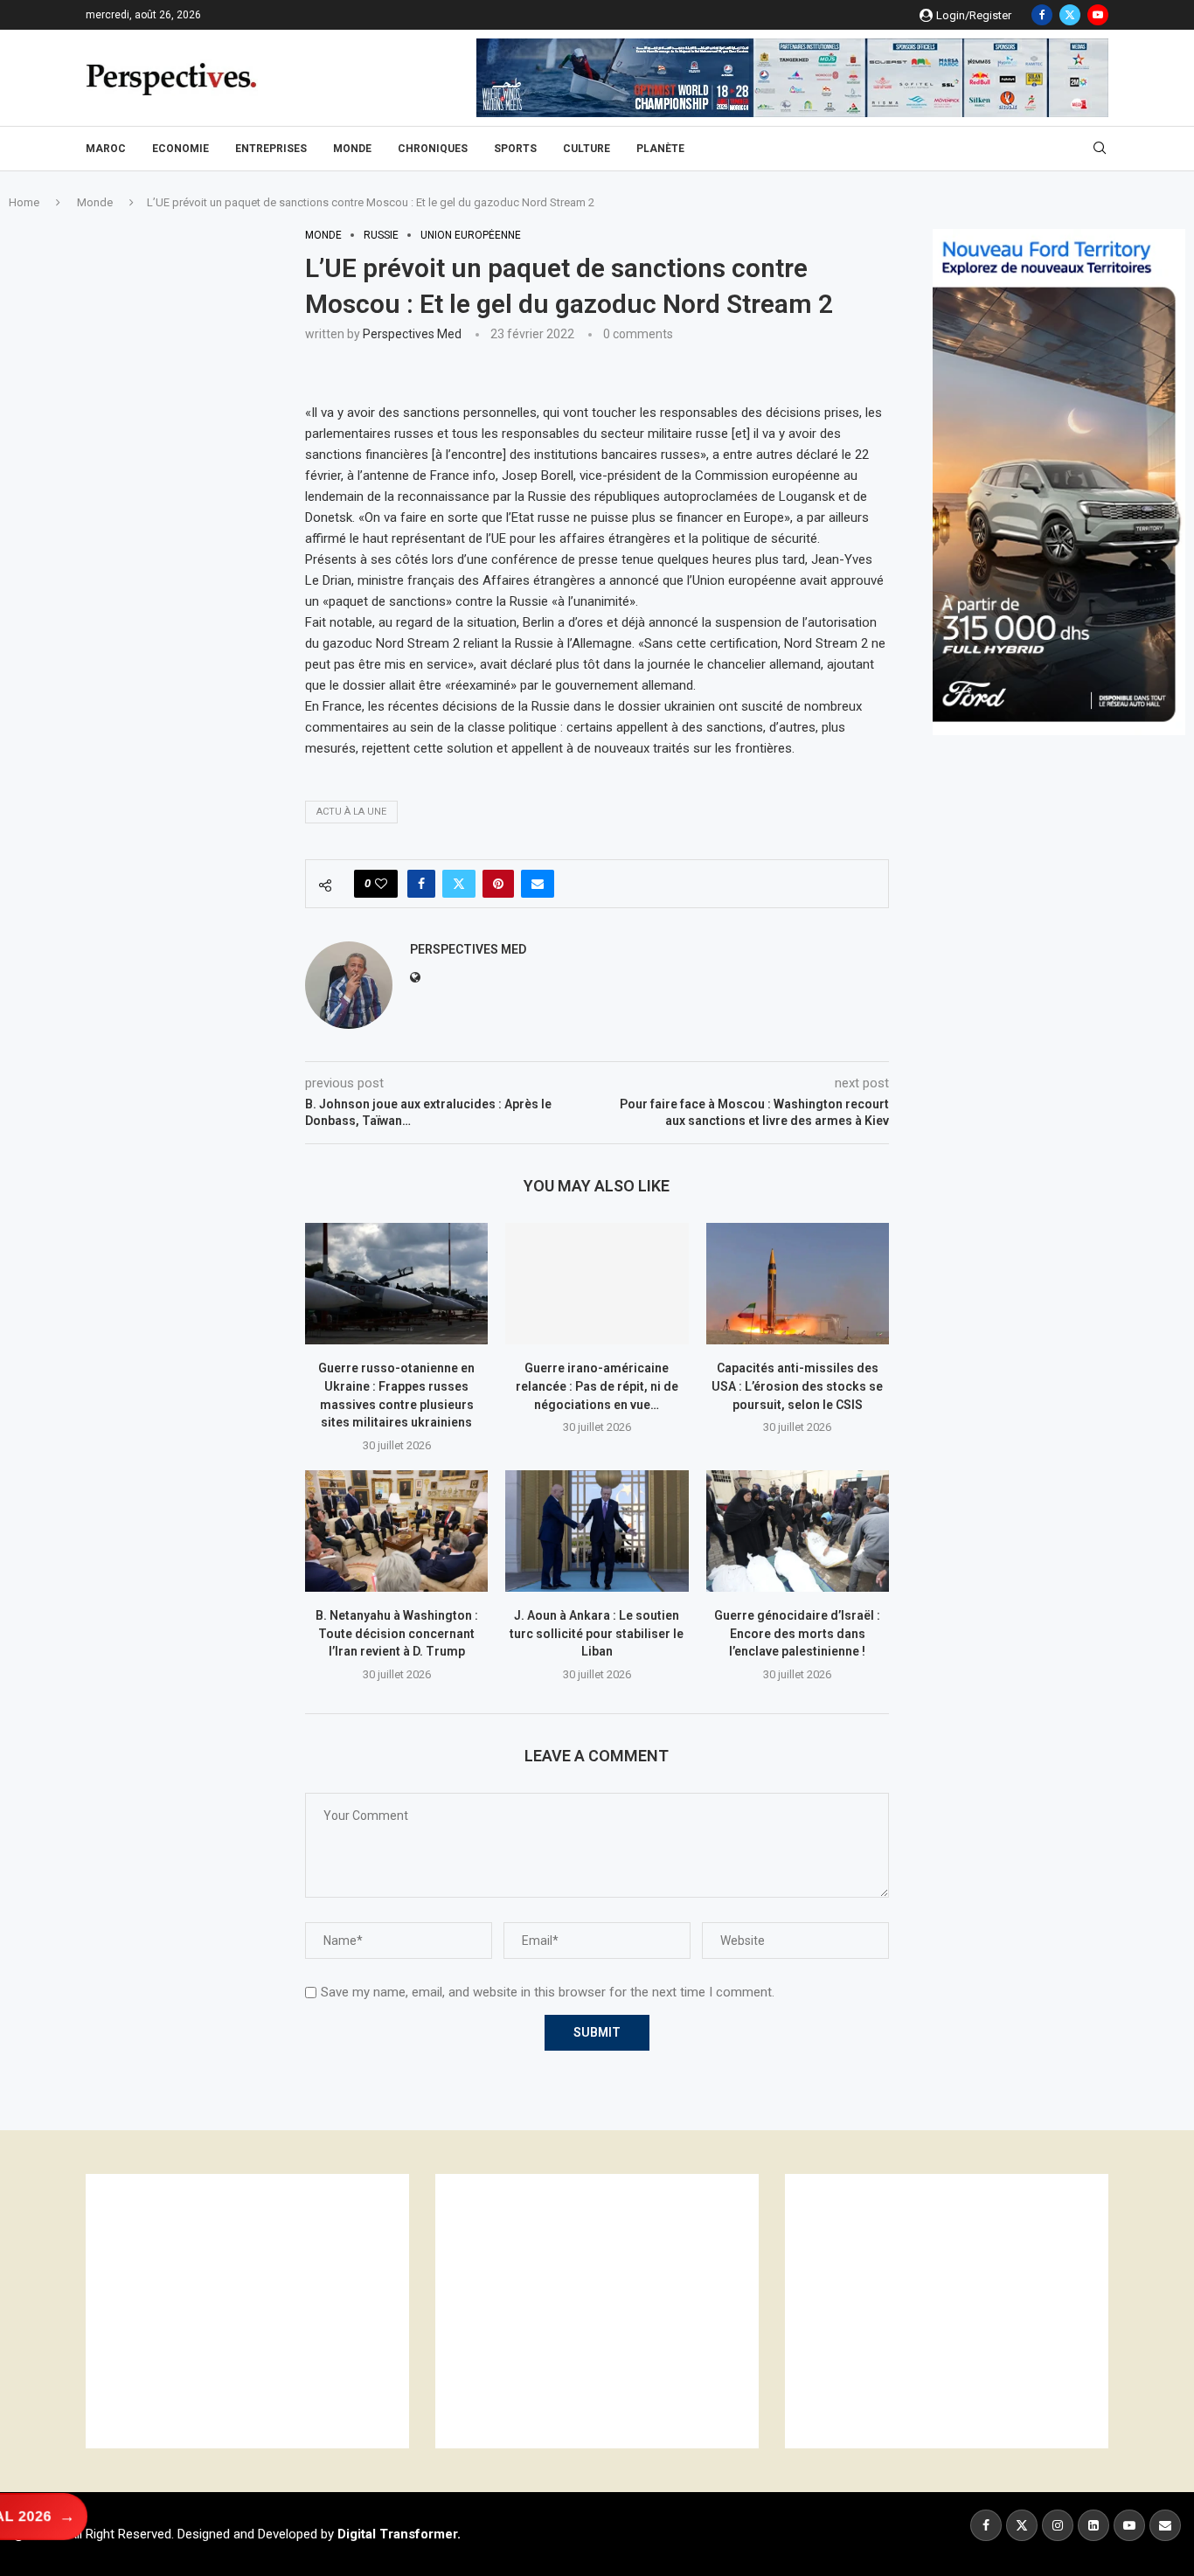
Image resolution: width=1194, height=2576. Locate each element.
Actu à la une (351, 812)
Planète (660, 149)
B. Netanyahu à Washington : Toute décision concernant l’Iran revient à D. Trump (397, 1633)
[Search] (1100, 149)
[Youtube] (1098, 15)
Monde (352, 149)
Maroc (106, 149)
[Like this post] (381, 884)
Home (24, 202)
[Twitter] (1070, 15)
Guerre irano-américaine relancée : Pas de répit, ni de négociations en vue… (597, 1386)
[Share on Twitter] (459, 884)
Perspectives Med (412, 334)
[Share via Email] (538, 884)
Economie (180, 149)
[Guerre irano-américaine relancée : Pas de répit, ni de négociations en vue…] (597, 1284)
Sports (515, 149)
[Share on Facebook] (421, 884)
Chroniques (433, 149)
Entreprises (271, 149)
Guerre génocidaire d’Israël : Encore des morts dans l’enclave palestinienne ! (797, 1633)
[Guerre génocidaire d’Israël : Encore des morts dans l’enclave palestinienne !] (798, 1531)
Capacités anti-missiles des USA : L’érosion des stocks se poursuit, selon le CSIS (797, 1386)
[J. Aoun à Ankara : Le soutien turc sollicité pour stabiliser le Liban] (597, 1531)
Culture (587, 149)
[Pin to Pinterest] (498, 884)
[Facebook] (1042, 15)
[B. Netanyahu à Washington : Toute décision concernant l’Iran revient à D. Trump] (396, 1531)
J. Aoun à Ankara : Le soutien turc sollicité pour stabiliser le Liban (597, 1633)
